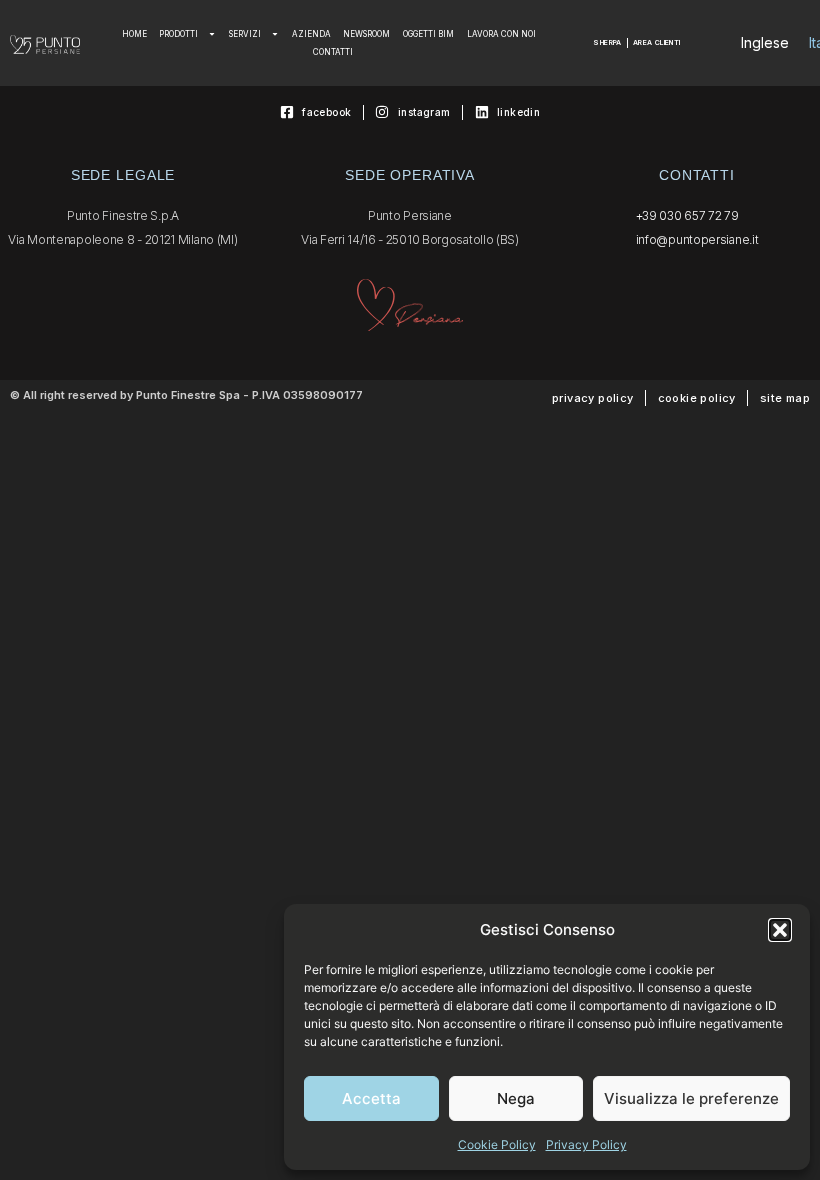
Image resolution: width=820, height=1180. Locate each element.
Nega (516, 1098)
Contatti (333, 52)
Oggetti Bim (428, 34)
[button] (780, 930)
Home (134, 34)
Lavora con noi (501, 34)
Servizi (245, 34)
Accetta (371, 1098)
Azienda (311, 34)
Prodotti (178, 34)
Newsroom (366, 34)
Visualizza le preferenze (691, 1098)
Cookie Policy (497, 1144)
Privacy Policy (586, 1144)
